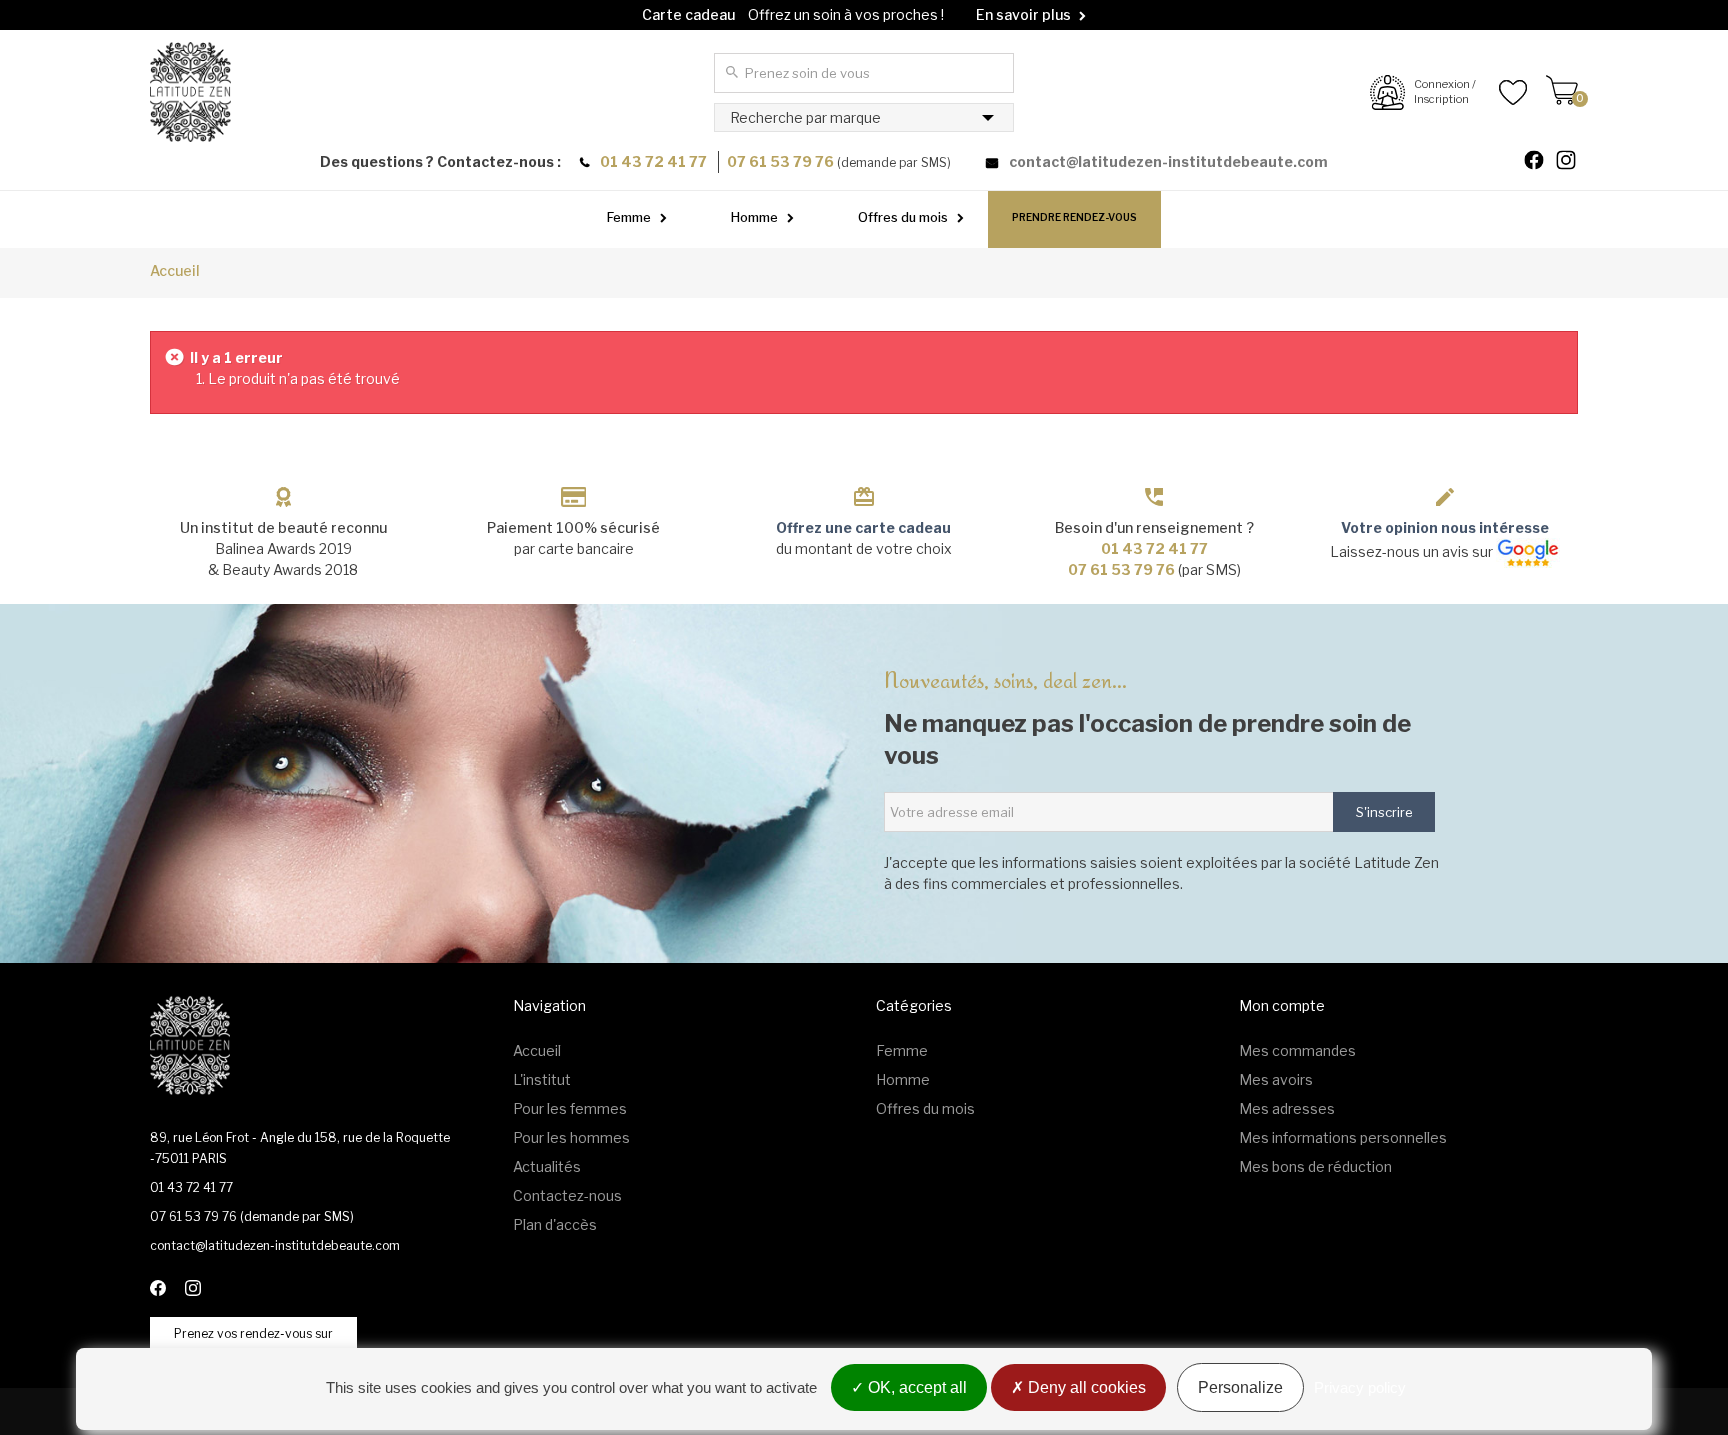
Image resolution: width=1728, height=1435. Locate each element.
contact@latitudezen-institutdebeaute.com (1168, 161)
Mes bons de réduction (1315, 1166)
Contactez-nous (567, 1195)
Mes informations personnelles (1343, 1137)
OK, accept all (915, 1387)
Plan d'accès (555, 1224)
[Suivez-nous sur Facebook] (1542, 162)
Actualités (547, 1166)
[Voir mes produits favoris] (1501, 92)
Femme (629, 217)
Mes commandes (1297, 1050)
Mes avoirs (1276, 1079)
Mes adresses (1287, 1108)
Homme (754, 217)
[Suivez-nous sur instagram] (1574, 162)
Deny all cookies (1085, 1387)
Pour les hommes (571, 1137)
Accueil (175, 270)
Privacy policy (1360, 1387)
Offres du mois (903, 217)
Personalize (1240, 1387)
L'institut (542, 1079)
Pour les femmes (570, 1108)
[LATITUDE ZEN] (190, 92)
